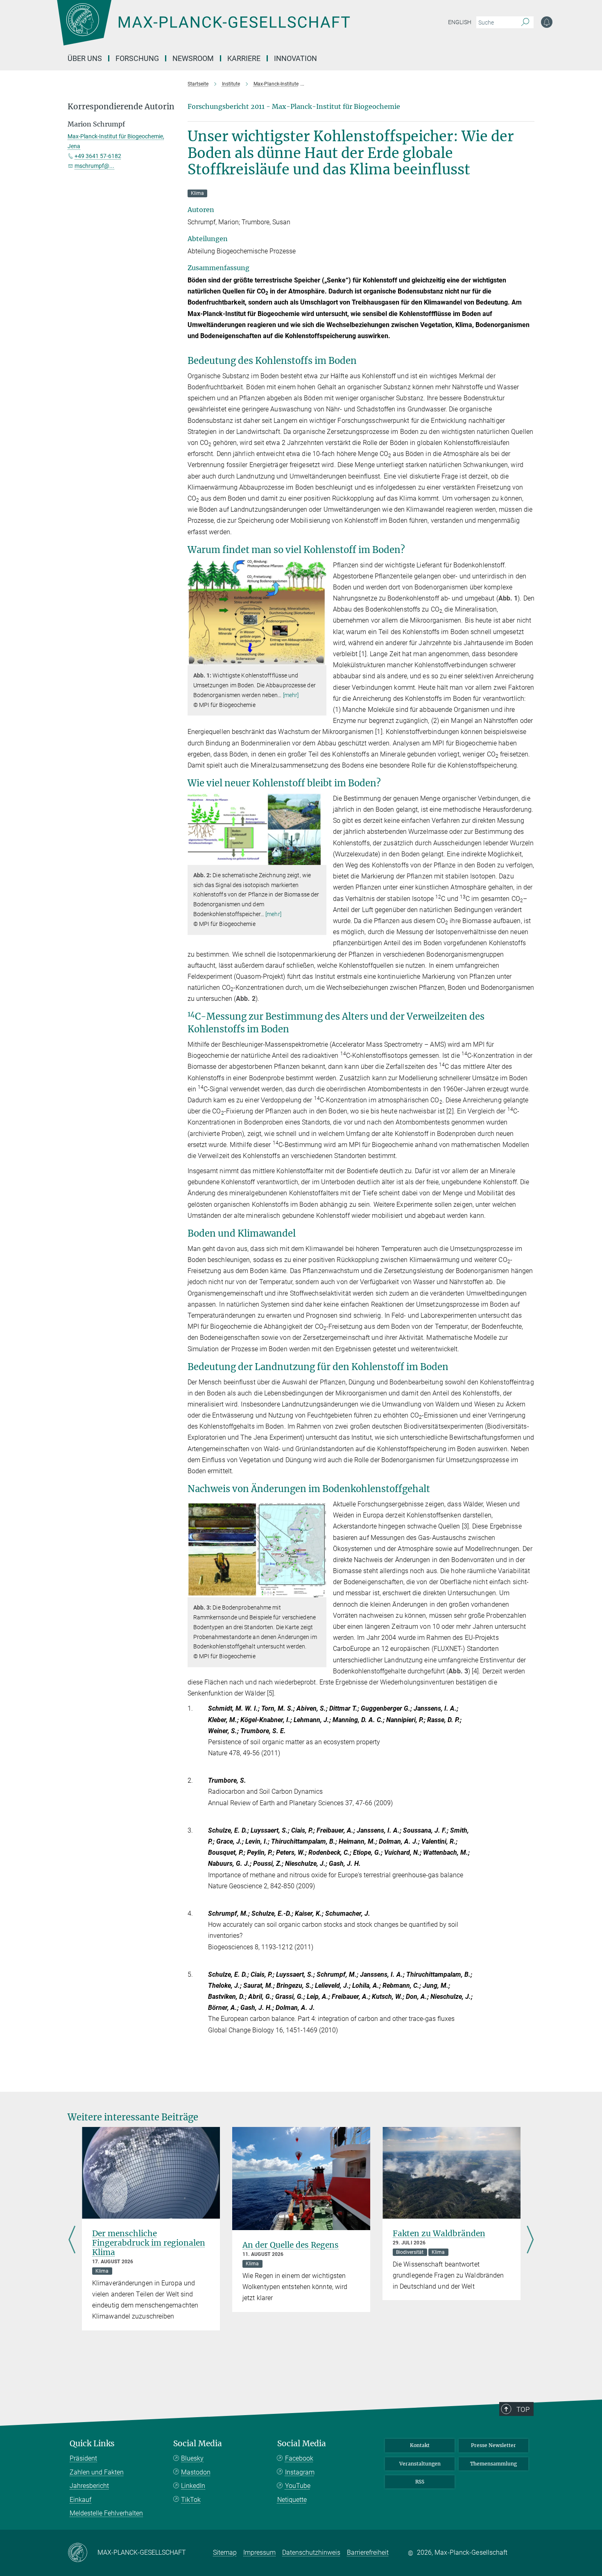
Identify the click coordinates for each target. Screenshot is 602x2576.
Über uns (85, 58)
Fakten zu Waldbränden (439, 2233)
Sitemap (225, 2552)
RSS (420, 2482)
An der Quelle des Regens (291, 2245)
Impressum (259, 2552)
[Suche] (525, 23)
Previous (72, 2241)
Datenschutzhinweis (311, 2552)
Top (523, 2409)
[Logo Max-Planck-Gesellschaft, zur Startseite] (203, 29)
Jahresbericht (89, 2486)
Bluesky (192, 2458)
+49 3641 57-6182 (98, 156)
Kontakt (420, 2445)
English (460, 22)
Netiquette (292, 2500)
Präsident (83, 2458)
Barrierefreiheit (368, 2552)
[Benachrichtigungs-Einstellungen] (547, 22)
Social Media (198, 2444)
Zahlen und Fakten (97, 2472)
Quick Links (92, 2444)
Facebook (299, 2458)
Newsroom (193, 58)
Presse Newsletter (493, 2445)
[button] (319, 659)
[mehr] (291, 695)
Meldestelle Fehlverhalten (106, 2513)
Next (530, 2241)
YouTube (298, 2486)
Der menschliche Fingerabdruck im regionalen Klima (149, 2243)
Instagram (300, 2472)
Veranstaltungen (420, 2464)
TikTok (191, 2500)
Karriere (244, 58)
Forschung (137, 58)
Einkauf (80, 2500)
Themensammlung (493, 2464)
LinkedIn (193, 2486)
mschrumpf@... (94, 166)
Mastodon (196, 2472)
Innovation (295, 58)
